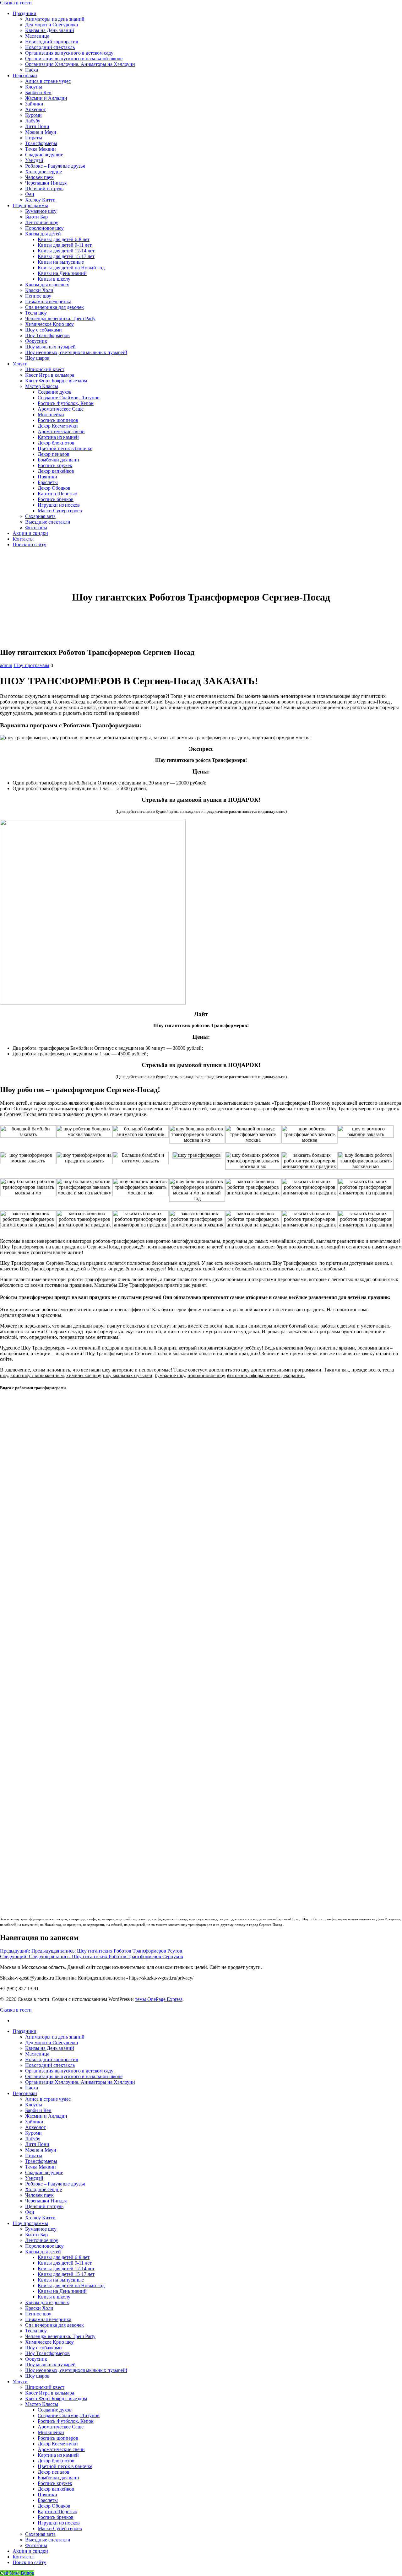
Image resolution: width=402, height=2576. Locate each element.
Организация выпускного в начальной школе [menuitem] (74, 2076)
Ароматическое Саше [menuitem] (61, 2427)
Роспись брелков (56, 499)
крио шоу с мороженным (37, 1375)
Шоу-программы (31, 665)
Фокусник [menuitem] (36, 2359)
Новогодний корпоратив (52, 42)
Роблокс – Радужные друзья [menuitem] (55, 2184)
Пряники (47, 477)
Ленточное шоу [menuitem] (42, 2240)
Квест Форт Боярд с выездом (56, 381)
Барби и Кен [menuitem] (38, 2110)
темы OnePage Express (159, 1999)
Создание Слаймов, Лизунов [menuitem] (69, 2415)
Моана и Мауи (41, 132)
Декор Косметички (58, 426)
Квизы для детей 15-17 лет (66, 256)
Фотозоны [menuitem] (36, 2545)
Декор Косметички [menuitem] (58, 2444)
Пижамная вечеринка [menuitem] (48, 2319)
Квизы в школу (54, 279)
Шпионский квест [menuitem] (45, 2387)
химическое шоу (83, 1375)
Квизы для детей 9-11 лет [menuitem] (65, 2263)
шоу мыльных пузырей (128, 1375)
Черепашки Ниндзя (46, 183)
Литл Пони (37, 126)
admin (6, 665)
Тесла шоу (36, 313)
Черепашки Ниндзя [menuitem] (46, 2201)
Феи (30, 194)
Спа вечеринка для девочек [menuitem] (54, 2325)
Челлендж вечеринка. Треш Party (60, 318)
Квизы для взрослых (47, 285)
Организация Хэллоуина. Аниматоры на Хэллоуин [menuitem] (80, 2082)
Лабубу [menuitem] (33, 2139)
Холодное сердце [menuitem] (43, 2189)
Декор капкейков (56, 471)
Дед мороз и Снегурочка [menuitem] (52, 2042)
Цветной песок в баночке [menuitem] (65, 2466)
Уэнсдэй (34, 160)
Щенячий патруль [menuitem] (44, 2206)
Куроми (33, 115)
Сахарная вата (40, 516)
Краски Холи (39, 290)
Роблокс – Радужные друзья (55, 166)
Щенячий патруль (44, 189)
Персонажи (25, 75)
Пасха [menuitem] (32, 2088)
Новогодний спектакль (50, 47)
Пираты (34, 138)
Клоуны (34, 87)
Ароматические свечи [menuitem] (61, 2449)
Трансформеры (41, 143)
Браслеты (48, 482)
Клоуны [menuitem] (34, 2105)
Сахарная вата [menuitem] (40, 2534)
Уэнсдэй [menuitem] (34, 2178)
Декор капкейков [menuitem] (56, 2489)
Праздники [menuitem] (24, 2031)
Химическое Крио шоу (49, 324)
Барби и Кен (38, 92)
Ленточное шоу (42, 222)
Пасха (32, 70)
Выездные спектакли (48, 522)
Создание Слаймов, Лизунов (69, 398)
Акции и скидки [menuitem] (30, 2551)
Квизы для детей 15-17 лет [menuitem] (66, 2274)
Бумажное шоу (41, 211)
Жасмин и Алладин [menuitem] (46, 2116)
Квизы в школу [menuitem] (54, 2297)
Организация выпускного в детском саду (69, 53)
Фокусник (36, 341)
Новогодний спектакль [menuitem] (50, 2065)
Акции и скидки (30, 533)
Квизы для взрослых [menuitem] (47, 2302)
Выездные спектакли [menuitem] (48, 2540)
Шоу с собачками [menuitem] (43, 2348)
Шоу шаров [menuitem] (37, 2376)
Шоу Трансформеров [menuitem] (47, 2353)
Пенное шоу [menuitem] (38, 2314)
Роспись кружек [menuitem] (55, 2483)
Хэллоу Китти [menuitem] (40, 2218)
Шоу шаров (37, 358)
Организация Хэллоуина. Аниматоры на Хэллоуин (80, 64)
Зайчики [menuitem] (34, 2122)
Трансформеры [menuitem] (41, 2161)
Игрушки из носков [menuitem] (59, 2523)
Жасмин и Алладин (46, 98)
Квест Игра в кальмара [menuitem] (50, 2393)
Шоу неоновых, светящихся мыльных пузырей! (76, 352)
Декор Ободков (54, 488)
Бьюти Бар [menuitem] (36, 2235)
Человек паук (39, 177)
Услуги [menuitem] (20, 2382)
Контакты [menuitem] (23, 2557)
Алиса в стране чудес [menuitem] (48, 2099)
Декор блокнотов (56, 443)
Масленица (37, 36)
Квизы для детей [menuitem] (43, 2252)
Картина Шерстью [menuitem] (57, 2511)
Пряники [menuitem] (47, 2495)
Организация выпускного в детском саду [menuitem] (69, 2071)
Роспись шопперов (58, 420)
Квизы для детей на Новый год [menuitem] (71, 2285)
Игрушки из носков (59, 505)
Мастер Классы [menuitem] (42, 2404)
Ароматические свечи (61, 431)
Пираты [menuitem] (34, 2156)
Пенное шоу (38, 296)
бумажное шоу (170, 1375)
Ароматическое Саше (61, 409)
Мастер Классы (42, 386)
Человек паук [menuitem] (39, 2195)
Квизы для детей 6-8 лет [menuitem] (64, 2257)
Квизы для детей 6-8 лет (64, 239)
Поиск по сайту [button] (29, 544)
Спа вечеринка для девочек (54, 307)
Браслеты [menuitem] (48, 2500)
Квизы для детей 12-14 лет (66, 251)
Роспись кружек (55, 465)
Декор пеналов (54, 454)
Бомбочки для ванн (58, 460)
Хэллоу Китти (40, 200)
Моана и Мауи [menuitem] (41, 2150)
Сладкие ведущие (44, 155)
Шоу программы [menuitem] (30, 2223)
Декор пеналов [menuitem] (54, 2472)
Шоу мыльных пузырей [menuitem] (50, 2365)
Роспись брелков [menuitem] (56, 2517)
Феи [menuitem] (30, 2212)
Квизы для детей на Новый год (71, 268)
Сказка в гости (16, 3)
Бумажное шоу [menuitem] (41, 2229)
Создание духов (55, 392)
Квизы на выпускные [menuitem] (61, 2280)
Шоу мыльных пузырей (50, 347)
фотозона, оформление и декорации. (266, 1375)
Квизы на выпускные (61, 262)
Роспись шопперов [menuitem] (58, 2438)
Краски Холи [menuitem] (39, 2308)
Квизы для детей (43, 234)
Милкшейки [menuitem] (51, 2432)
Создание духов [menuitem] (55, 2410)
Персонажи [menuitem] (25, 2093)
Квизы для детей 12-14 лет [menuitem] (66, 2269)
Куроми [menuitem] (33, 2133)
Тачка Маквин (41, 149)
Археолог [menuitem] (35, 2127)
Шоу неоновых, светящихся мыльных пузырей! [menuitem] (76, 2370)
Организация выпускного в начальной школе (74, 59)
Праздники (24, 13)
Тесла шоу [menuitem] (36, 2331)
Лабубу (33, 121)
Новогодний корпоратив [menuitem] (52, 2059)
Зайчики (34, 104)
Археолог (35, 109)
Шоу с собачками (43, 330)
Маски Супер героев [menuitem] (60, 2528)
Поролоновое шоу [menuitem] (44, 2246)
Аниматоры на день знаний (55, 19)
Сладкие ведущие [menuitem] (44, 2172)
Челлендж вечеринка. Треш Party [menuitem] (60, 2336)
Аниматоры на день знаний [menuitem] (55, 2037)
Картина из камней (58, 437)
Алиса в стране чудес (48, 81)
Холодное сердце (43, 172)
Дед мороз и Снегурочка (52, 25)
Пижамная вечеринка (48, 302)
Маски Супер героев (60, 511)
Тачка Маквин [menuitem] (41, 2167)
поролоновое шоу (206, 1375)
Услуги (20, 364)
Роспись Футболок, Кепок (66, 403)
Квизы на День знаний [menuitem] (50, 2048)
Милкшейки (51, 415)
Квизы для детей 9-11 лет (65, 245)
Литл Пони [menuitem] (37, 2144)
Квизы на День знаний (50, 30)
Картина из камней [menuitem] (58, 2455)
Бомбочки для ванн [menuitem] (58, 2478)
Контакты (23, 539)
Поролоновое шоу (44, 228)
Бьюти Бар (36, 217)
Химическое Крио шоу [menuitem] (49, 2342)
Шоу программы (30, 205)
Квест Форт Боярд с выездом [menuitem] (56, 2398)
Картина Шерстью (57, 494)
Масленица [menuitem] (37, 2054)
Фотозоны (36, 528)
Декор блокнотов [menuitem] (56, 2461)
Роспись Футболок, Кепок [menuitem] (66, 2421)
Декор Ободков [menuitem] (54, 2506)
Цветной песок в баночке (65, 448)
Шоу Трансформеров (47, 335)
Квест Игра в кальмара (50, 375)
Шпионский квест (45, 369)
